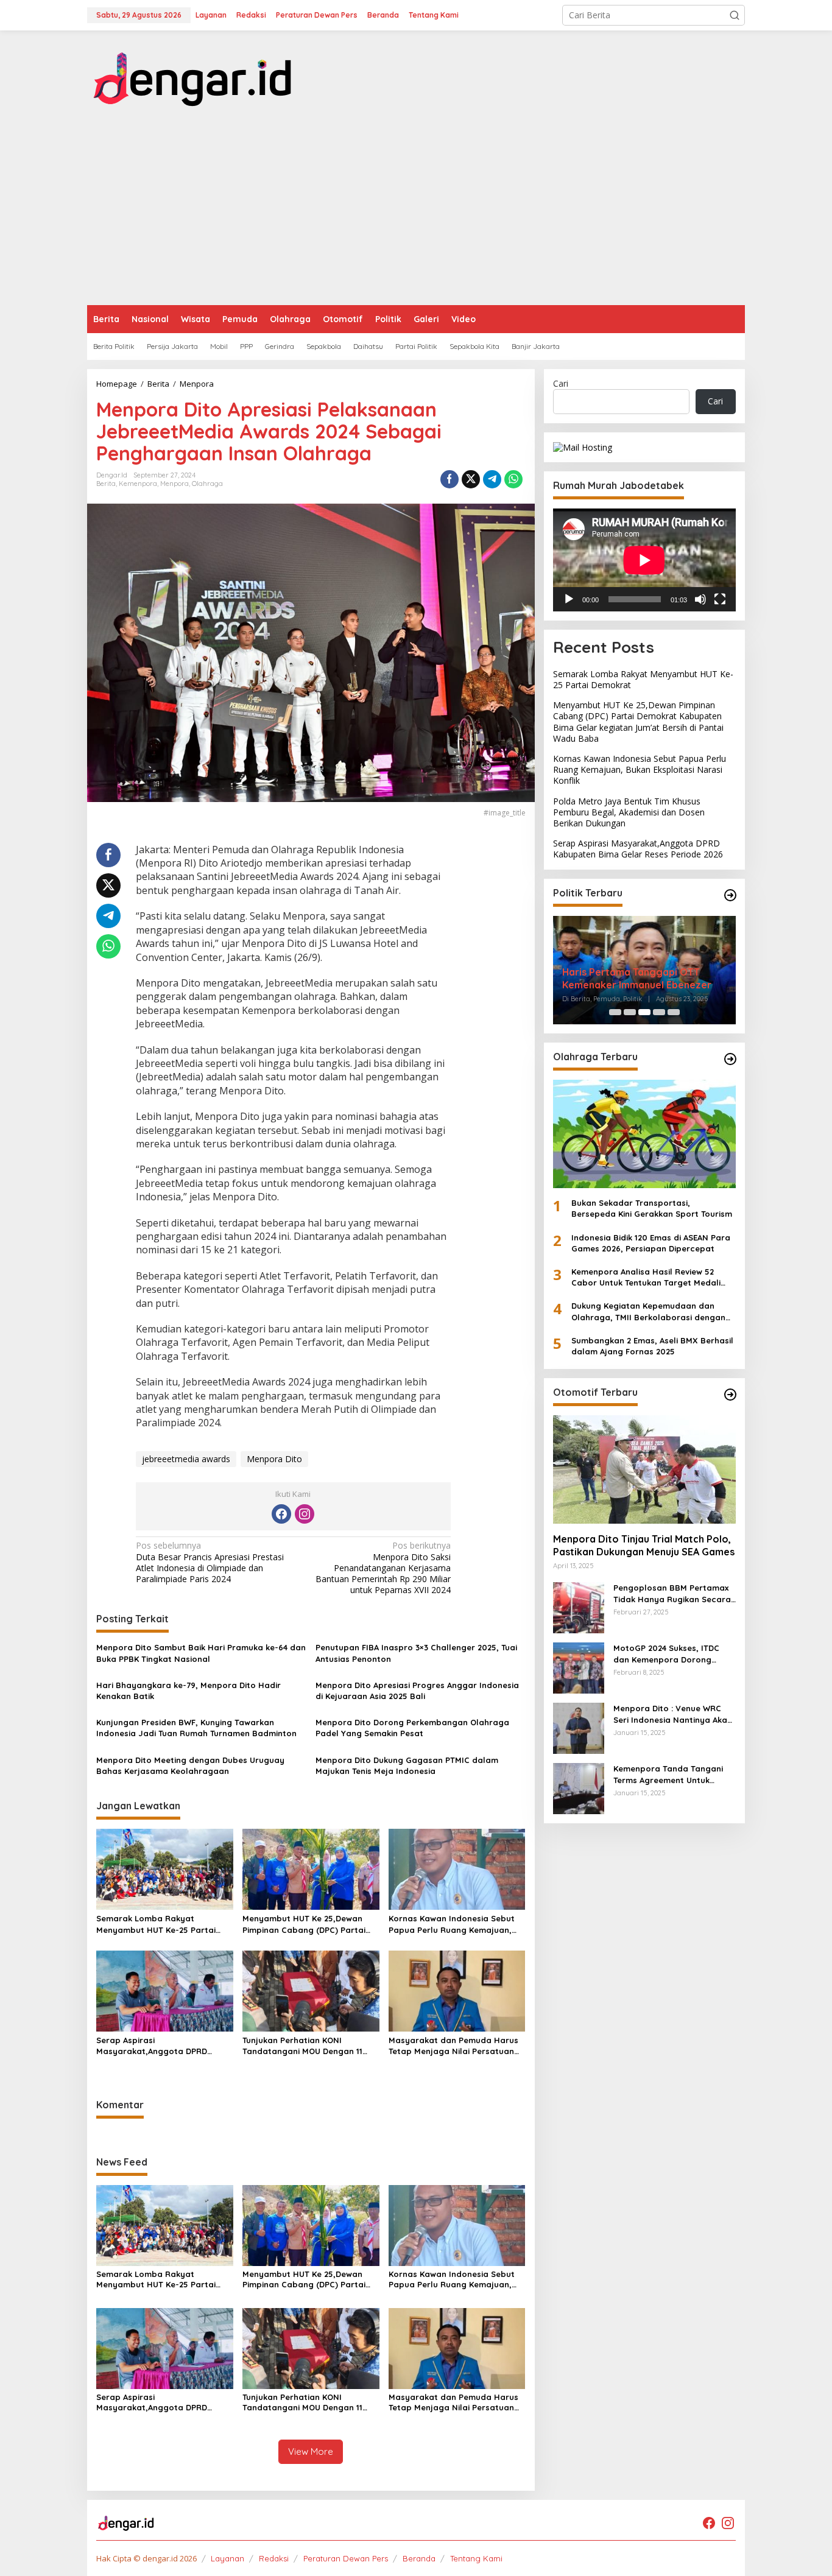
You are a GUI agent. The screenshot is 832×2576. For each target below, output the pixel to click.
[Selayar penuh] (720, 599)
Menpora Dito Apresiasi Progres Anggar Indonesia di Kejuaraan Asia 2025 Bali (417, 1691)
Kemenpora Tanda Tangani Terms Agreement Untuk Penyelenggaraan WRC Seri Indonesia (669, 1775)
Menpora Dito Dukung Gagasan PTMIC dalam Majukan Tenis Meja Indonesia (407, 1765)
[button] (735, 15)
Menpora (175, 484)
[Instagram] (305, 1514)
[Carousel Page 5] (674, 1012)
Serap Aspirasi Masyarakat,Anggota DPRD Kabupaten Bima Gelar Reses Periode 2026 (156, 2046)
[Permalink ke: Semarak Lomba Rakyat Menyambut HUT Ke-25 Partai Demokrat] (165, 1868)
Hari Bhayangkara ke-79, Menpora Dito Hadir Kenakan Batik (189, 1691)
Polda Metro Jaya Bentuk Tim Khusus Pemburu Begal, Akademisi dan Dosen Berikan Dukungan (629, 812)
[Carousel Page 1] (615, 1012)
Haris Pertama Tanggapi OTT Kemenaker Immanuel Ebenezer (637, 978)
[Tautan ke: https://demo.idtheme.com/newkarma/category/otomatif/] (730, 1395)
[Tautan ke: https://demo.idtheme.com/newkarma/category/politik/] (730, 895)
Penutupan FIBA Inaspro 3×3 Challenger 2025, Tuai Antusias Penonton (416, 1653)
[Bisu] (700, 599)
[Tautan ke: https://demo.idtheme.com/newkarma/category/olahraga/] (730, 1059)
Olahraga (207, 484)
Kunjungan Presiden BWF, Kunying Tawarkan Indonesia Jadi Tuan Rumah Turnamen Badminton (196, 1728)
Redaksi (274, 2558)
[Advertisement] (416, 214)
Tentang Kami (476, 2558)
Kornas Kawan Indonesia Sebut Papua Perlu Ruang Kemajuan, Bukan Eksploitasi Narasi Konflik (453, 1924)
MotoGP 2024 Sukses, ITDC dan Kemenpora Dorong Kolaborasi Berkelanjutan (666, 1654)
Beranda (419, 2558)
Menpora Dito (274, 1459)
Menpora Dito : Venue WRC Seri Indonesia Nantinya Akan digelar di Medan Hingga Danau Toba (673, 1715)
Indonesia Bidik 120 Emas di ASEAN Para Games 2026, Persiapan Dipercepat (651, 1243)
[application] (644, 560)
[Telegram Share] (492, 479)
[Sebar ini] (449, 479)
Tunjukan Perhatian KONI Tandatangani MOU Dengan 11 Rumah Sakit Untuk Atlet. (302, 2046)
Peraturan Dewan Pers (346, 2558)
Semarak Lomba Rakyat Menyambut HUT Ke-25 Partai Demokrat (156, 1924)
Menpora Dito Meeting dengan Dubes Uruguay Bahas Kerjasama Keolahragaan (190, 1765)
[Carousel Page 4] (659, 1012)
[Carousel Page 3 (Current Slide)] (644, 1012)
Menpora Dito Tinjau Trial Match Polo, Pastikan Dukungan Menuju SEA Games (644, 1546)
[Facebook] (281, 1514)
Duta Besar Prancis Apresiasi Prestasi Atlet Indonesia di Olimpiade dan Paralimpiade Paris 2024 (210, 1562)
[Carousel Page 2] (630, 1012)
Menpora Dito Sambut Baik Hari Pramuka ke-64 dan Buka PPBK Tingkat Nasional (201, 1653)
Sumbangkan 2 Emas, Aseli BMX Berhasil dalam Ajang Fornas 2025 (652, 1346)
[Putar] (569, 599)
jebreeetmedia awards (186, 1459)
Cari (561, 383)
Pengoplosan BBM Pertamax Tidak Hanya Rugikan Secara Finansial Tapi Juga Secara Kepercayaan (672, 1594)
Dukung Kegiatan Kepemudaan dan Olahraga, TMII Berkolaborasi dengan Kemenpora (648, 1312)
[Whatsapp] (513, 479)
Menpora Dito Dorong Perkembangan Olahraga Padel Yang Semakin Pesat (412, 1728)
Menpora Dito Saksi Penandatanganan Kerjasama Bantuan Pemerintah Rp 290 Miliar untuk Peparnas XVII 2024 (383, 1568)
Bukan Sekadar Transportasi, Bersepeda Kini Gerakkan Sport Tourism (652, 1208)
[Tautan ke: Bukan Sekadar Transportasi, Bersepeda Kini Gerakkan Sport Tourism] (644, 1134)
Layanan (227, 2558)
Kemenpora (138, 484)
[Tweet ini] (471, 479)
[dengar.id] (193, 75)
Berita (106, 484)
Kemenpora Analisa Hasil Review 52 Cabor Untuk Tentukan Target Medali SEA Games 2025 (646, 1277)
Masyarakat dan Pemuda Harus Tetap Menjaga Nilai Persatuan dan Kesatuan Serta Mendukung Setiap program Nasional (454, 2046)
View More (311, 2451)
